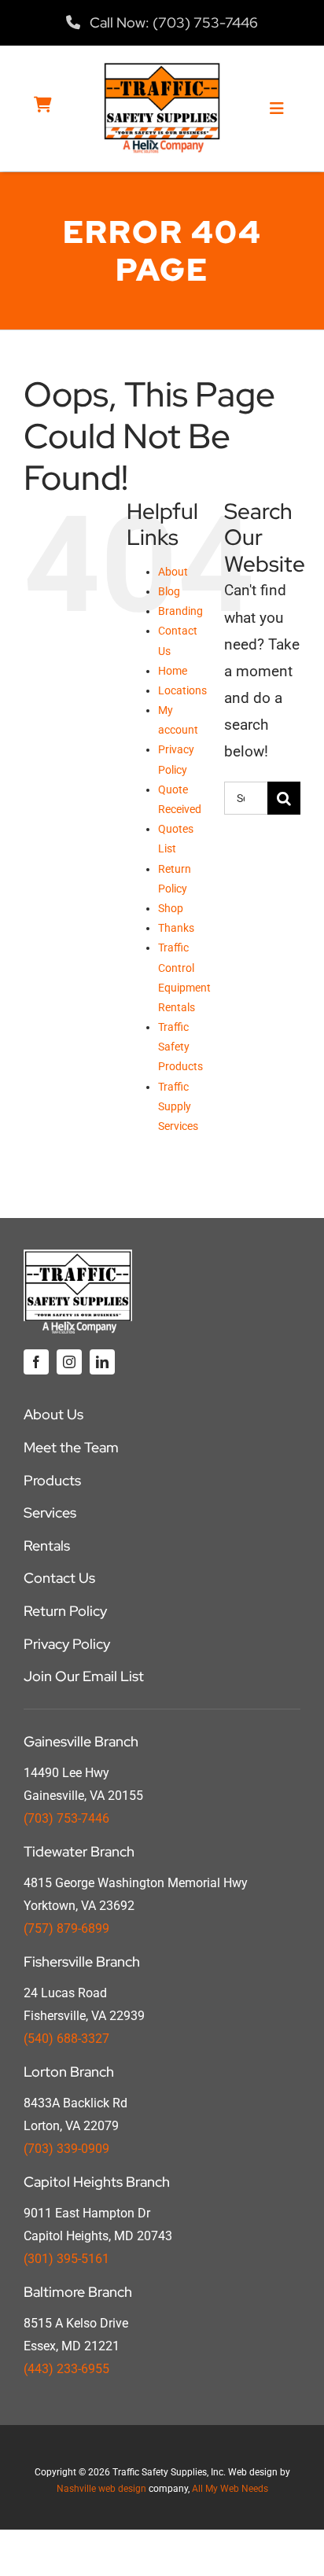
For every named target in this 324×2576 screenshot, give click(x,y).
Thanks (176, 928)
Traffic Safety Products (180, 1047)
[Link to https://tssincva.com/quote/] (43, 105)
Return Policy (65, 1611)
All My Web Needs (230, 2489)
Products (52, 1480)
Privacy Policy (67, 1644)
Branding (180, 611)
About (173, 572)
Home (173, 671)
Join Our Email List (84, 1676)
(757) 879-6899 (66, 1928)
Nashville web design (101, 2489)
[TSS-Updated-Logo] (162, 69)
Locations (182, 690)
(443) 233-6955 (66, 2369)
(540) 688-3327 (66, 2039)
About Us (53, 1414)
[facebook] (36, 1362)
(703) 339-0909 (66, 2149)
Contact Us (59, 1578)
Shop (171, 908)
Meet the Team (71, 1447)
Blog (169, 591)
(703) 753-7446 (66, 1818)
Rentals (47, 1546)
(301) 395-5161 (66, 2259)
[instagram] (69, 1362)
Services (50, 1512)
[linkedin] (102, 1362)
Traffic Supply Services (178, 1106)
